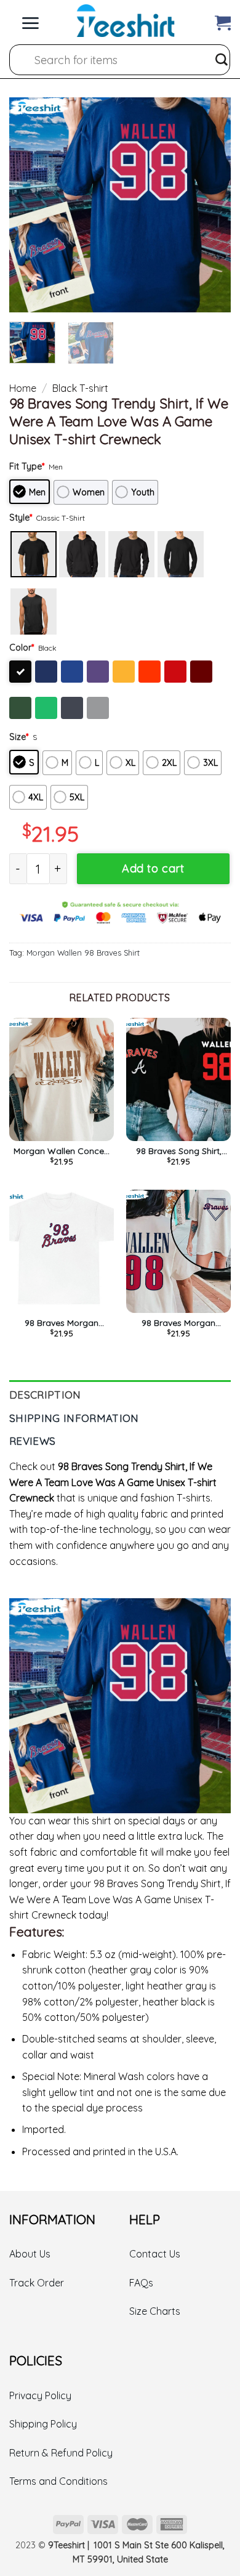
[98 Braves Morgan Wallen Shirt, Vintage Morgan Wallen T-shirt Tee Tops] (178, 1251)
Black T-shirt (80, 388)
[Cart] (223, 20)
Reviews (32, 1441)
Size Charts (155, 2311)
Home (23, 388)
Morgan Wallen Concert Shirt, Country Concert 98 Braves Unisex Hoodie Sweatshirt (62, 1151)
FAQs (141, 2283)
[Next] (211, 205)
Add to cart (153, 868)
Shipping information (74, 1418)
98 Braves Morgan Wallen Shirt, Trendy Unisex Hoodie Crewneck (62, 1323)
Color (22, 648)
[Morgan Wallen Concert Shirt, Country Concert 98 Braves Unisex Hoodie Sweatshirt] (62, 1079)
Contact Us (155, 2254)
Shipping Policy (43, 2424)
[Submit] (222, 60)
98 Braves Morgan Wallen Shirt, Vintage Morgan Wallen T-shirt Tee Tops (178, 1323)
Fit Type (27, 466)
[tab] (120, 1392)
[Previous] (29, 205)
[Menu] (30, 20)
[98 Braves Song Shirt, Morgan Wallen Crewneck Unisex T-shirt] (178, 1079)
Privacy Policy (40, 2395)
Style (21, 518)
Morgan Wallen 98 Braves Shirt (83, 953)
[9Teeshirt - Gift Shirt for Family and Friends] (126, 21)
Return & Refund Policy (61, 2453)
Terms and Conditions (58, 2481)
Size (19, 737)
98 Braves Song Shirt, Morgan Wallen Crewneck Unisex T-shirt (178, 1151)
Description (45, 1395)
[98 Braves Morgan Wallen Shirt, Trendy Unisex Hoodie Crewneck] (62, 1251)
